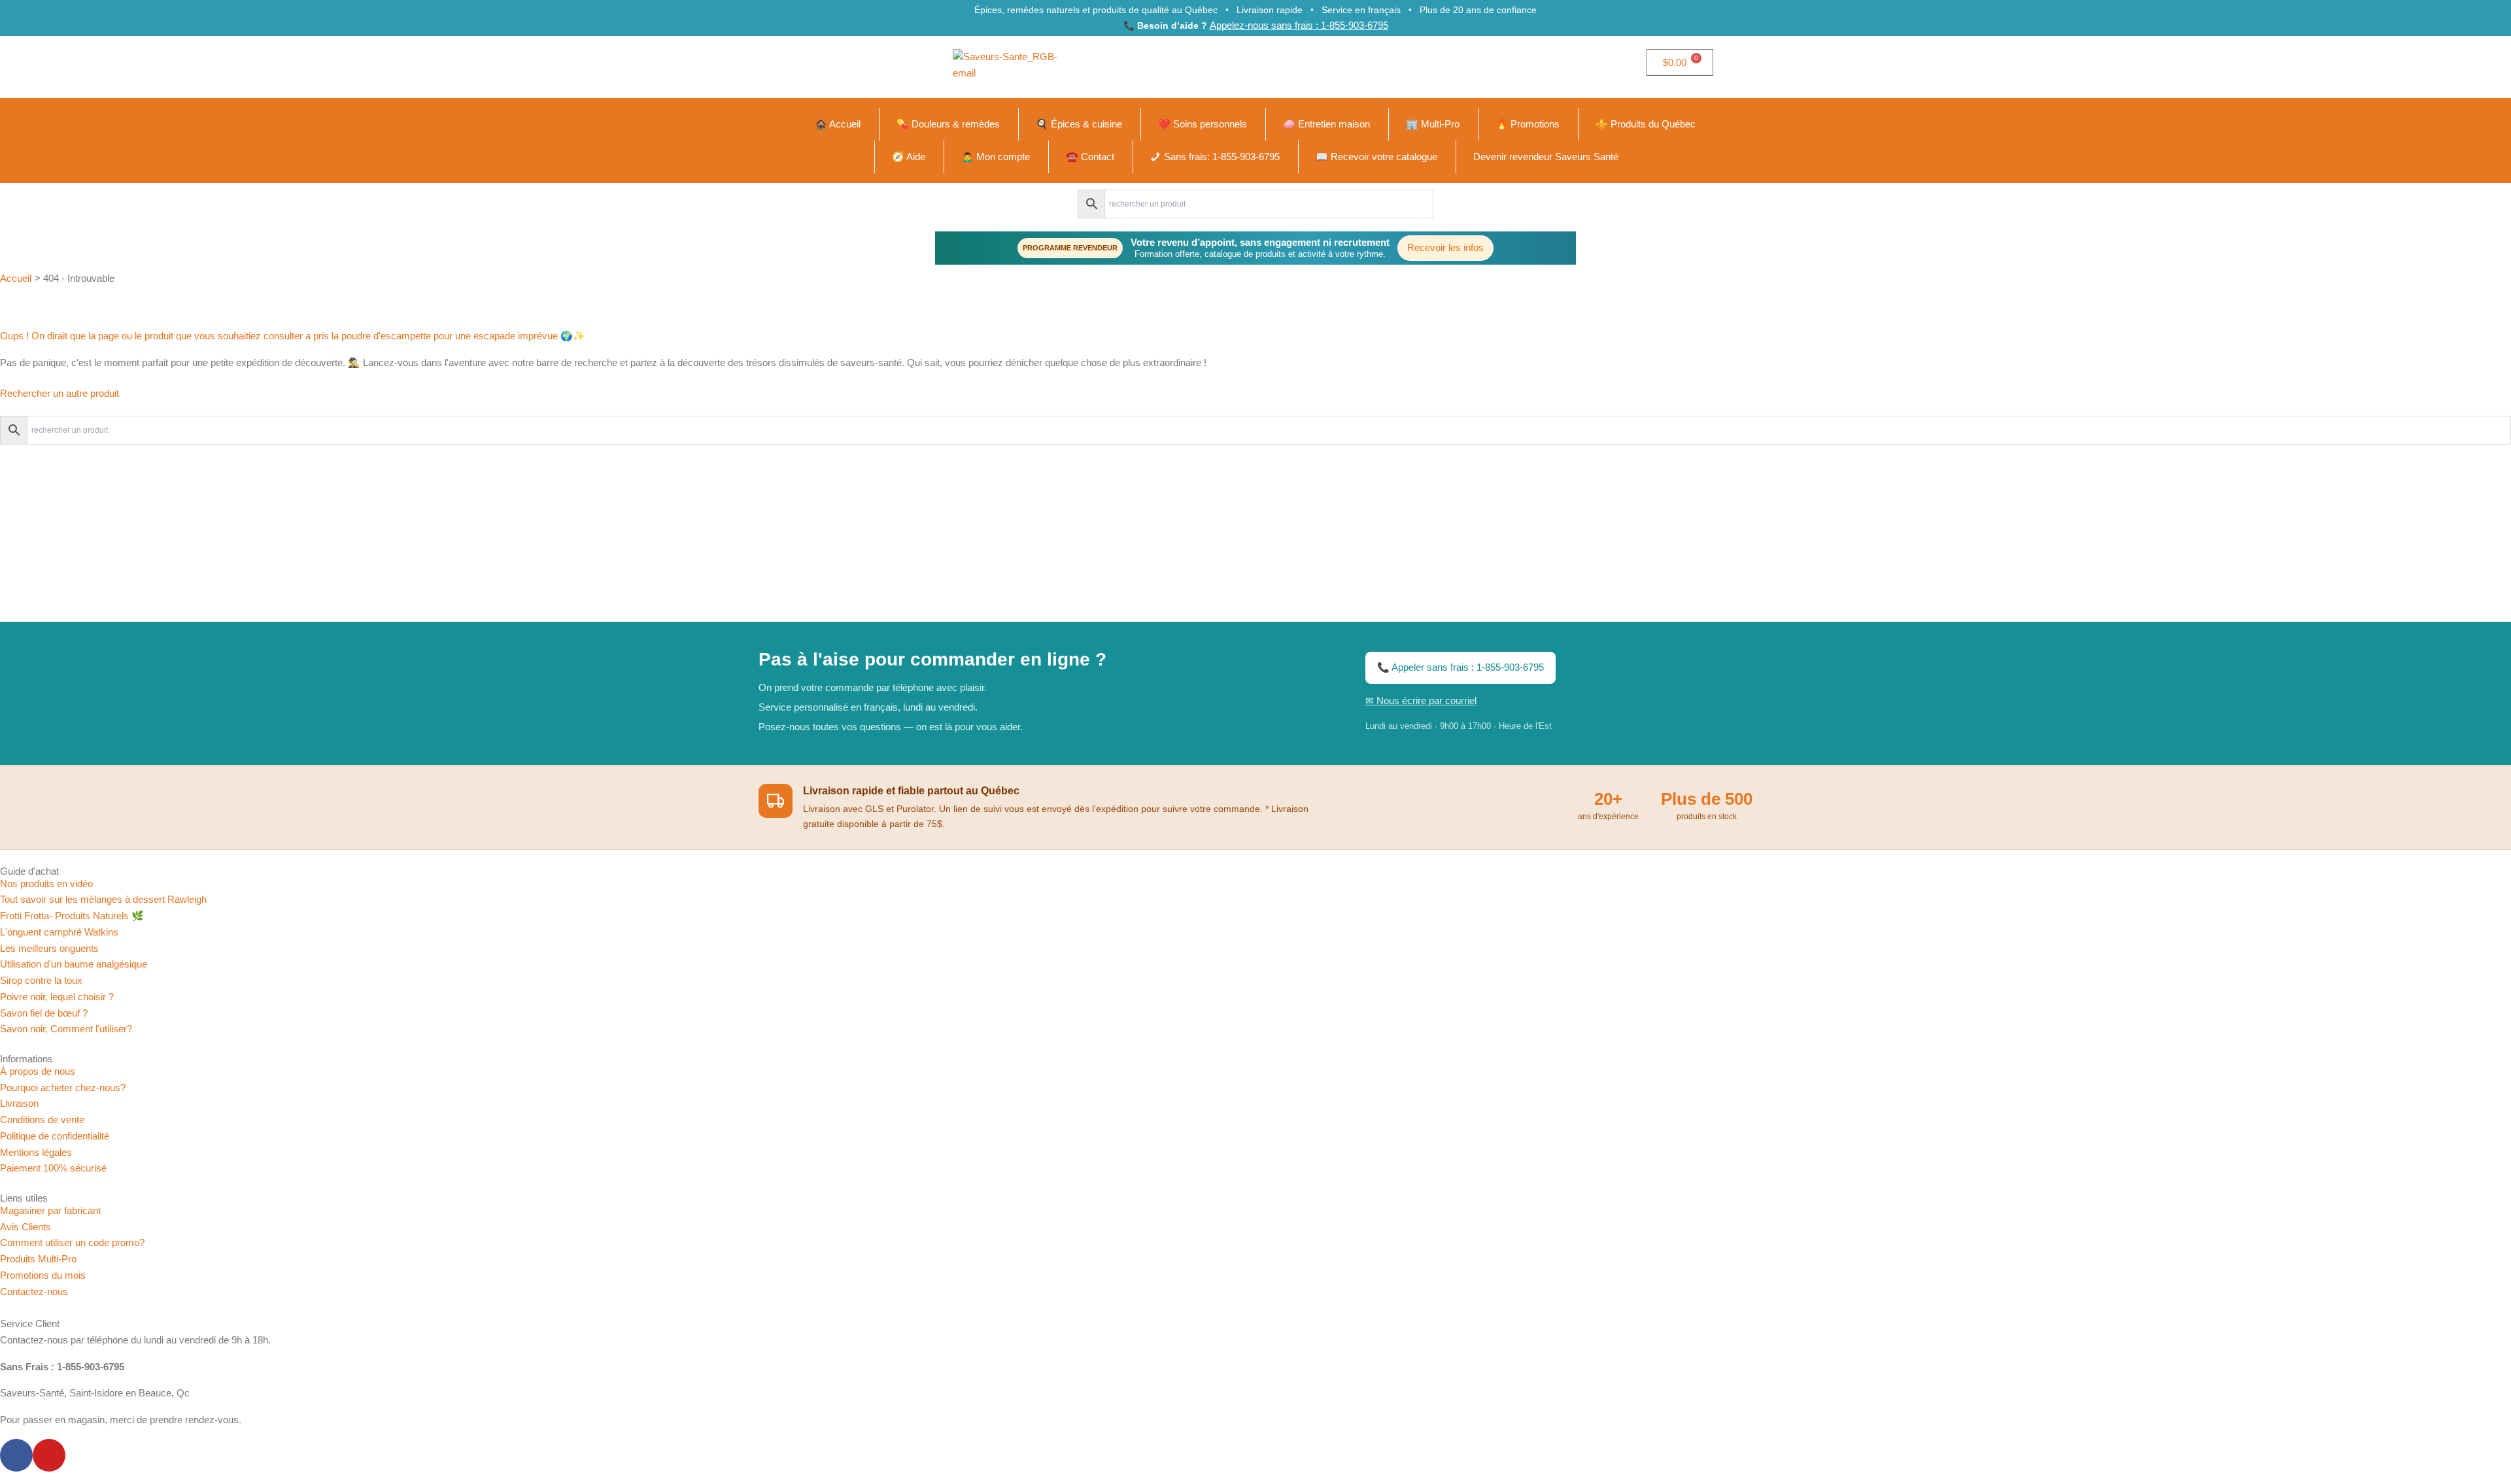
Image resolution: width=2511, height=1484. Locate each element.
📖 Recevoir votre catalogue (1376, 157)
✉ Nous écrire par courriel (1421, 700)
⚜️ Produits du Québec (1646, 124)
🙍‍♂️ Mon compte (996, 157)
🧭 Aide (909, 157)
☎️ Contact (1090, 157)
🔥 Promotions (1528, 124)
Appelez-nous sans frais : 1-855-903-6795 (1299, 25)
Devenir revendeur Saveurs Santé (1546, 157)
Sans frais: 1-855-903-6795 (1222, 157)
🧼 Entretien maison (1326, 124)
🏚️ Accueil (838, 124)
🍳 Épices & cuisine (1079, 124)
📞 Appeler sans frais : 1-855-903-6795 (1460, 667)
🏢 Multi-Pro (1433, 124)
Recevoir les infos (1445, 247)
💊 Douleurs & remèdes (948, 124)
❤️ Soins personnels (1203, 124)
